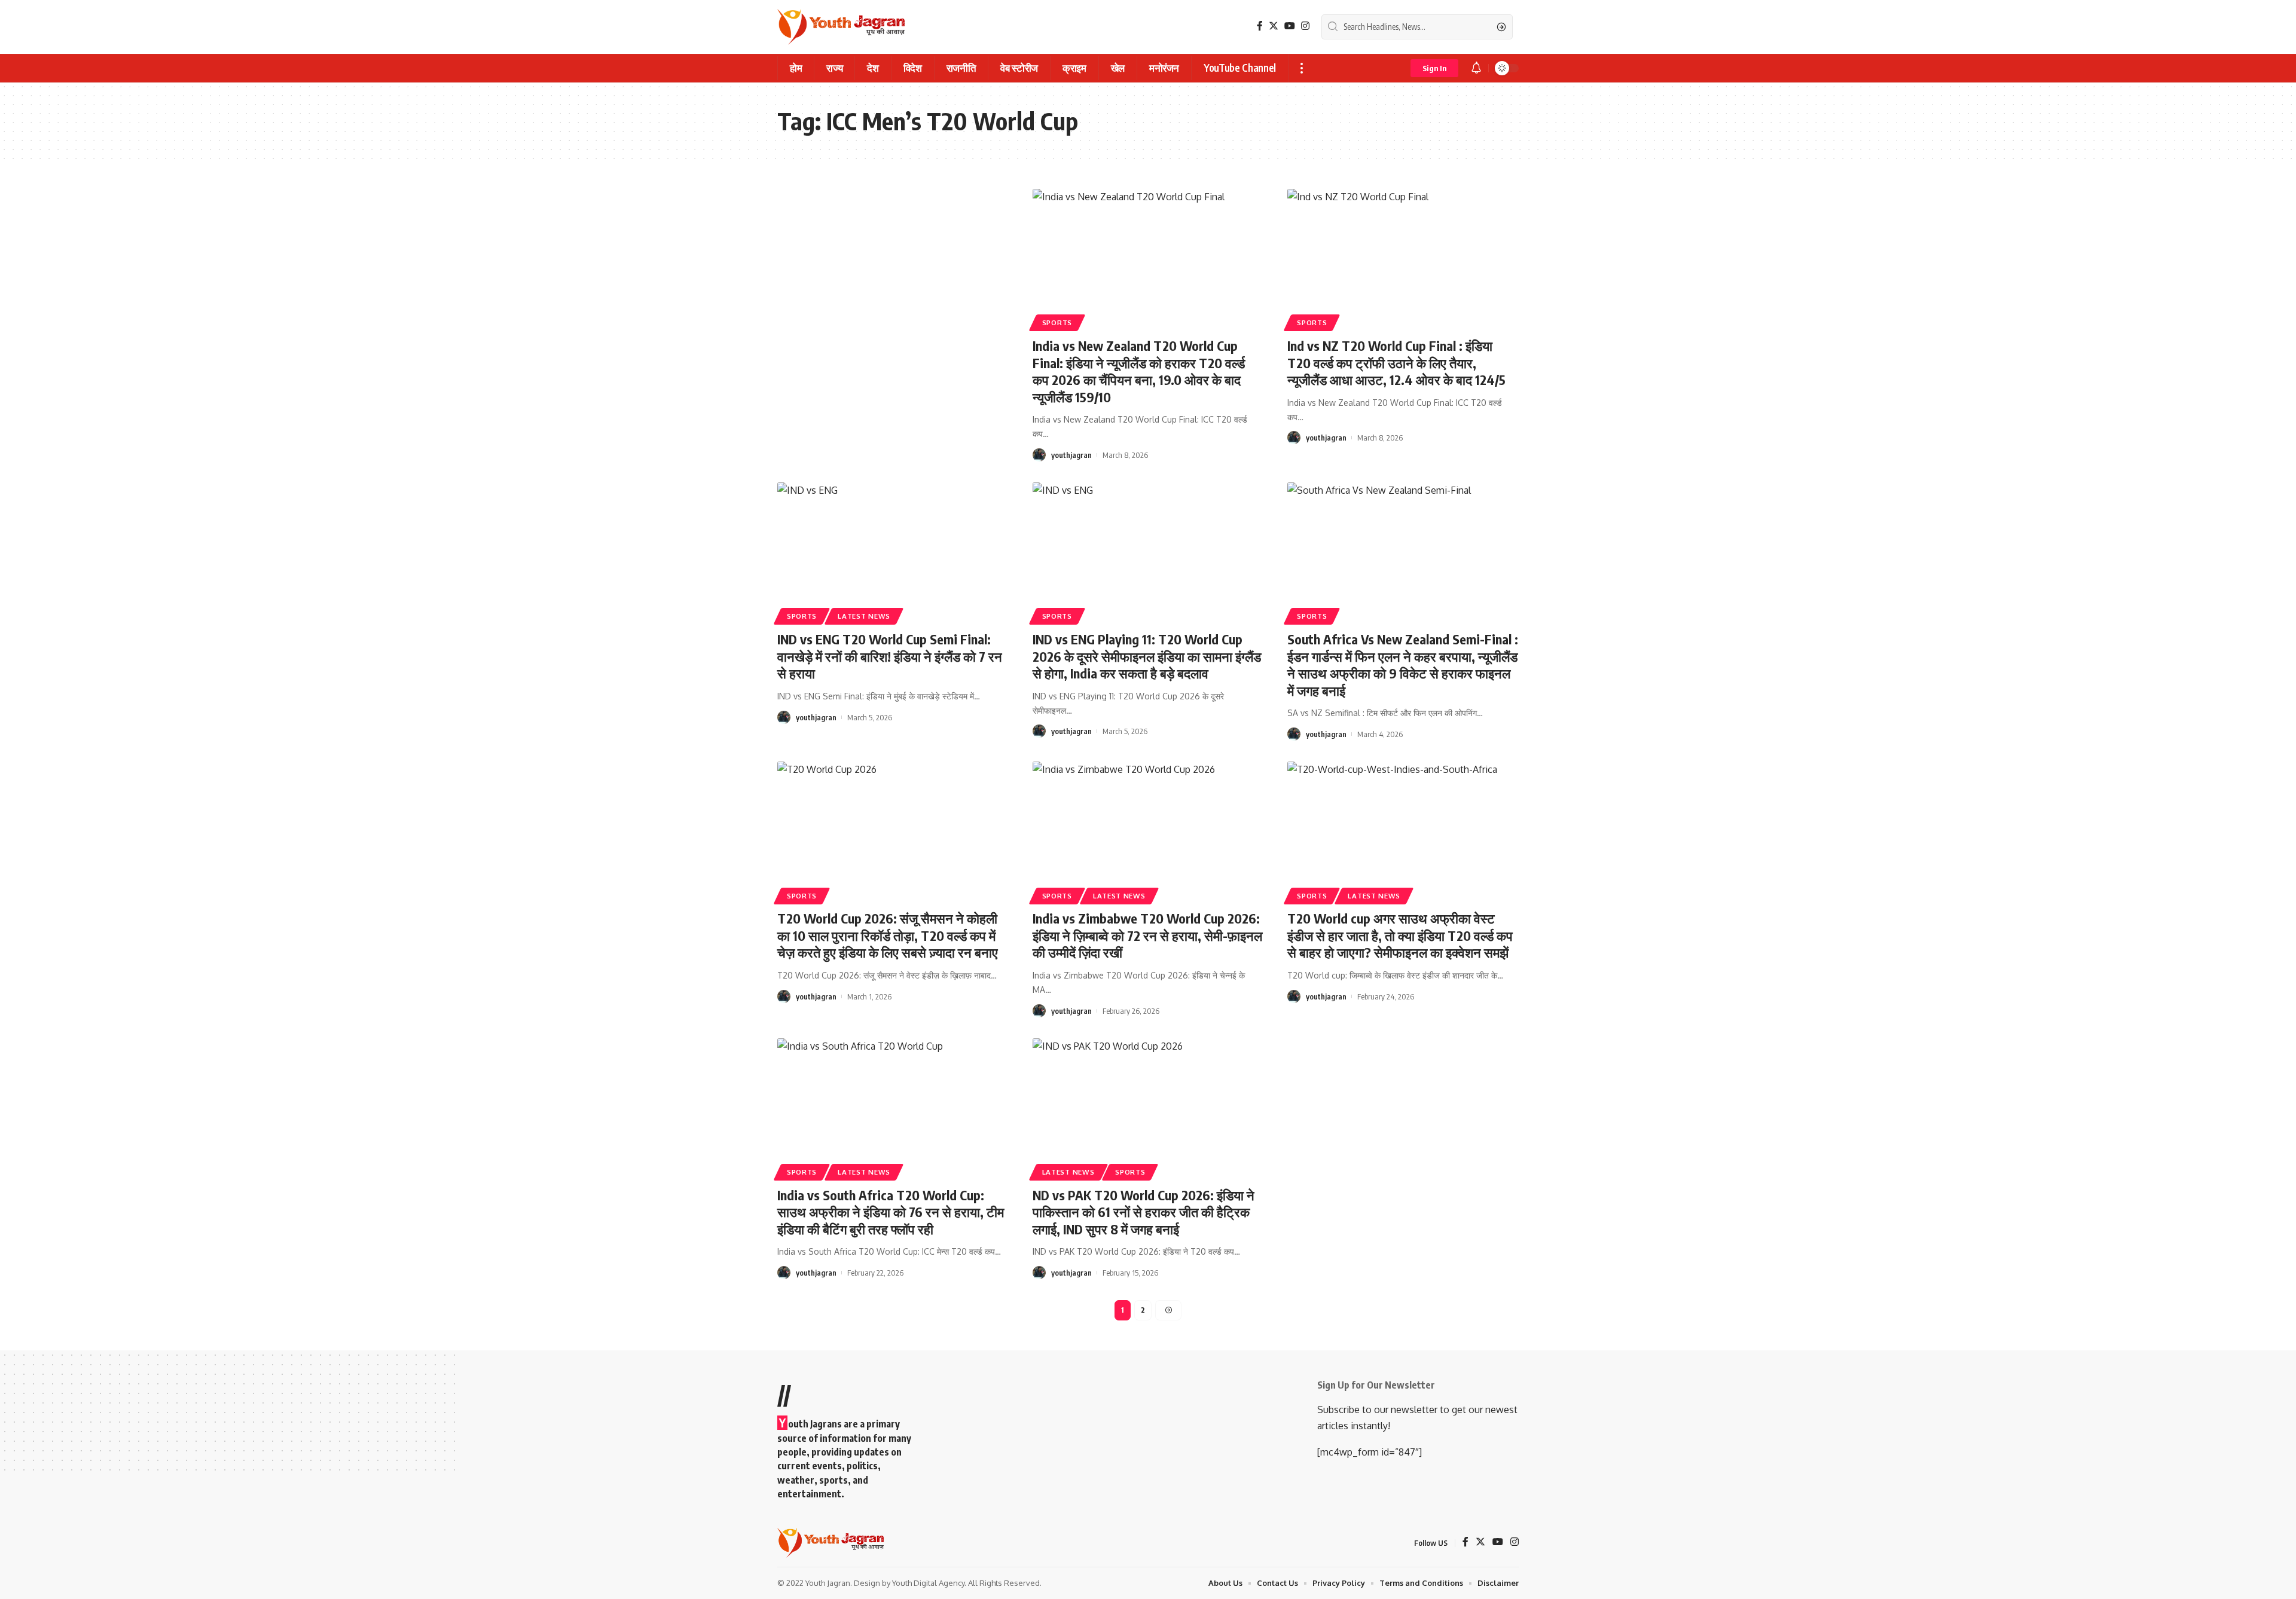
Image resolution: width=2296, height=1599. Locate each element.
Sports (1057, 322)
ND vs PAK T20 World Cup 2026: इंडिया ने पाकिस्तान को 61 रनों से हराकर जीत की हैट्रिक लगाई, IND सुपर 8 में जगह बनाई (1144, 1212)
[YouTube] (1290, 26)
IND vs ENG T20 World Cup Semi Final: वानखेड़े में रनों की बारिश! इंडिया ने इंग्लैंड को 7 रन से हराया (890, 656)
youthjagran (1071, 455)
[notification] (1476, 68)
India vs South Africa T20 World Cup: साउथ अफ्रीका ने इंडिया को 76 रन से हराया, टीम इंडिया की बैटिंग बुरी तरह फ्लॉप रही (891, 1212)
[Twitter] (1274, 26)
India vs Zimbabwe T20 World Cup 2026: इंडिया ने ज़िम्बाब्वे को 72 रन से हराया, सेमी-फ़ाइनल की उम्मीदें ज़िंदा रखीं (1147, 935)
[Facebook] (1260, 26)
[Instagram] (1305, 26)
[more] (1301, 68)
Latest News (864, 616)
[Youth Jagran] (841, 27)
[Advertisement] (893, 277)
